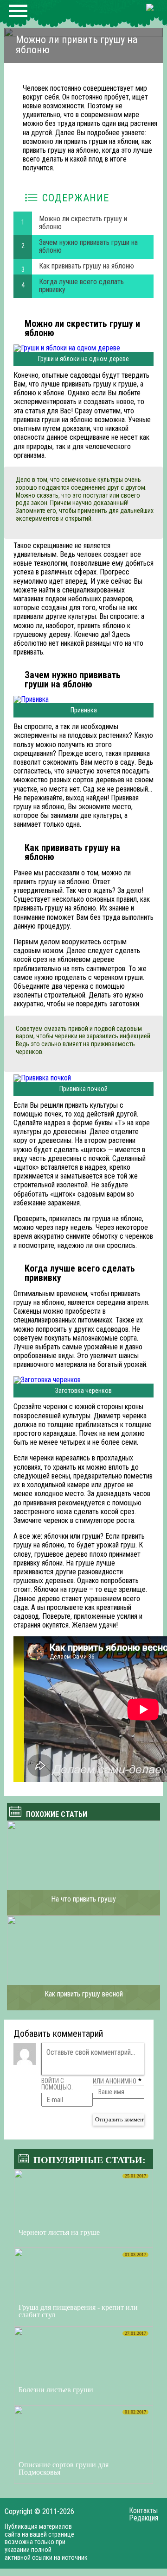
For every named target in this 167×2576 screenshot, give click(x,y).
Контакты (143, 2511)
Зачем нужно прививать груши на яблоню (88, 246)
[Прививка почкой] (83, 1078)
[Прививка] (83, 699)
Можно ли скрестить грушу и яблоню (83, 223)
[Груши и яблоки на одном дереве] (83, 348)
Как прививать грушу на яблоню (87, 266)
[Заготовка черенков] (83, 1380)
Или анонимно (115, 2081)
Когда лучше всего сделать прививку (81, 286)
